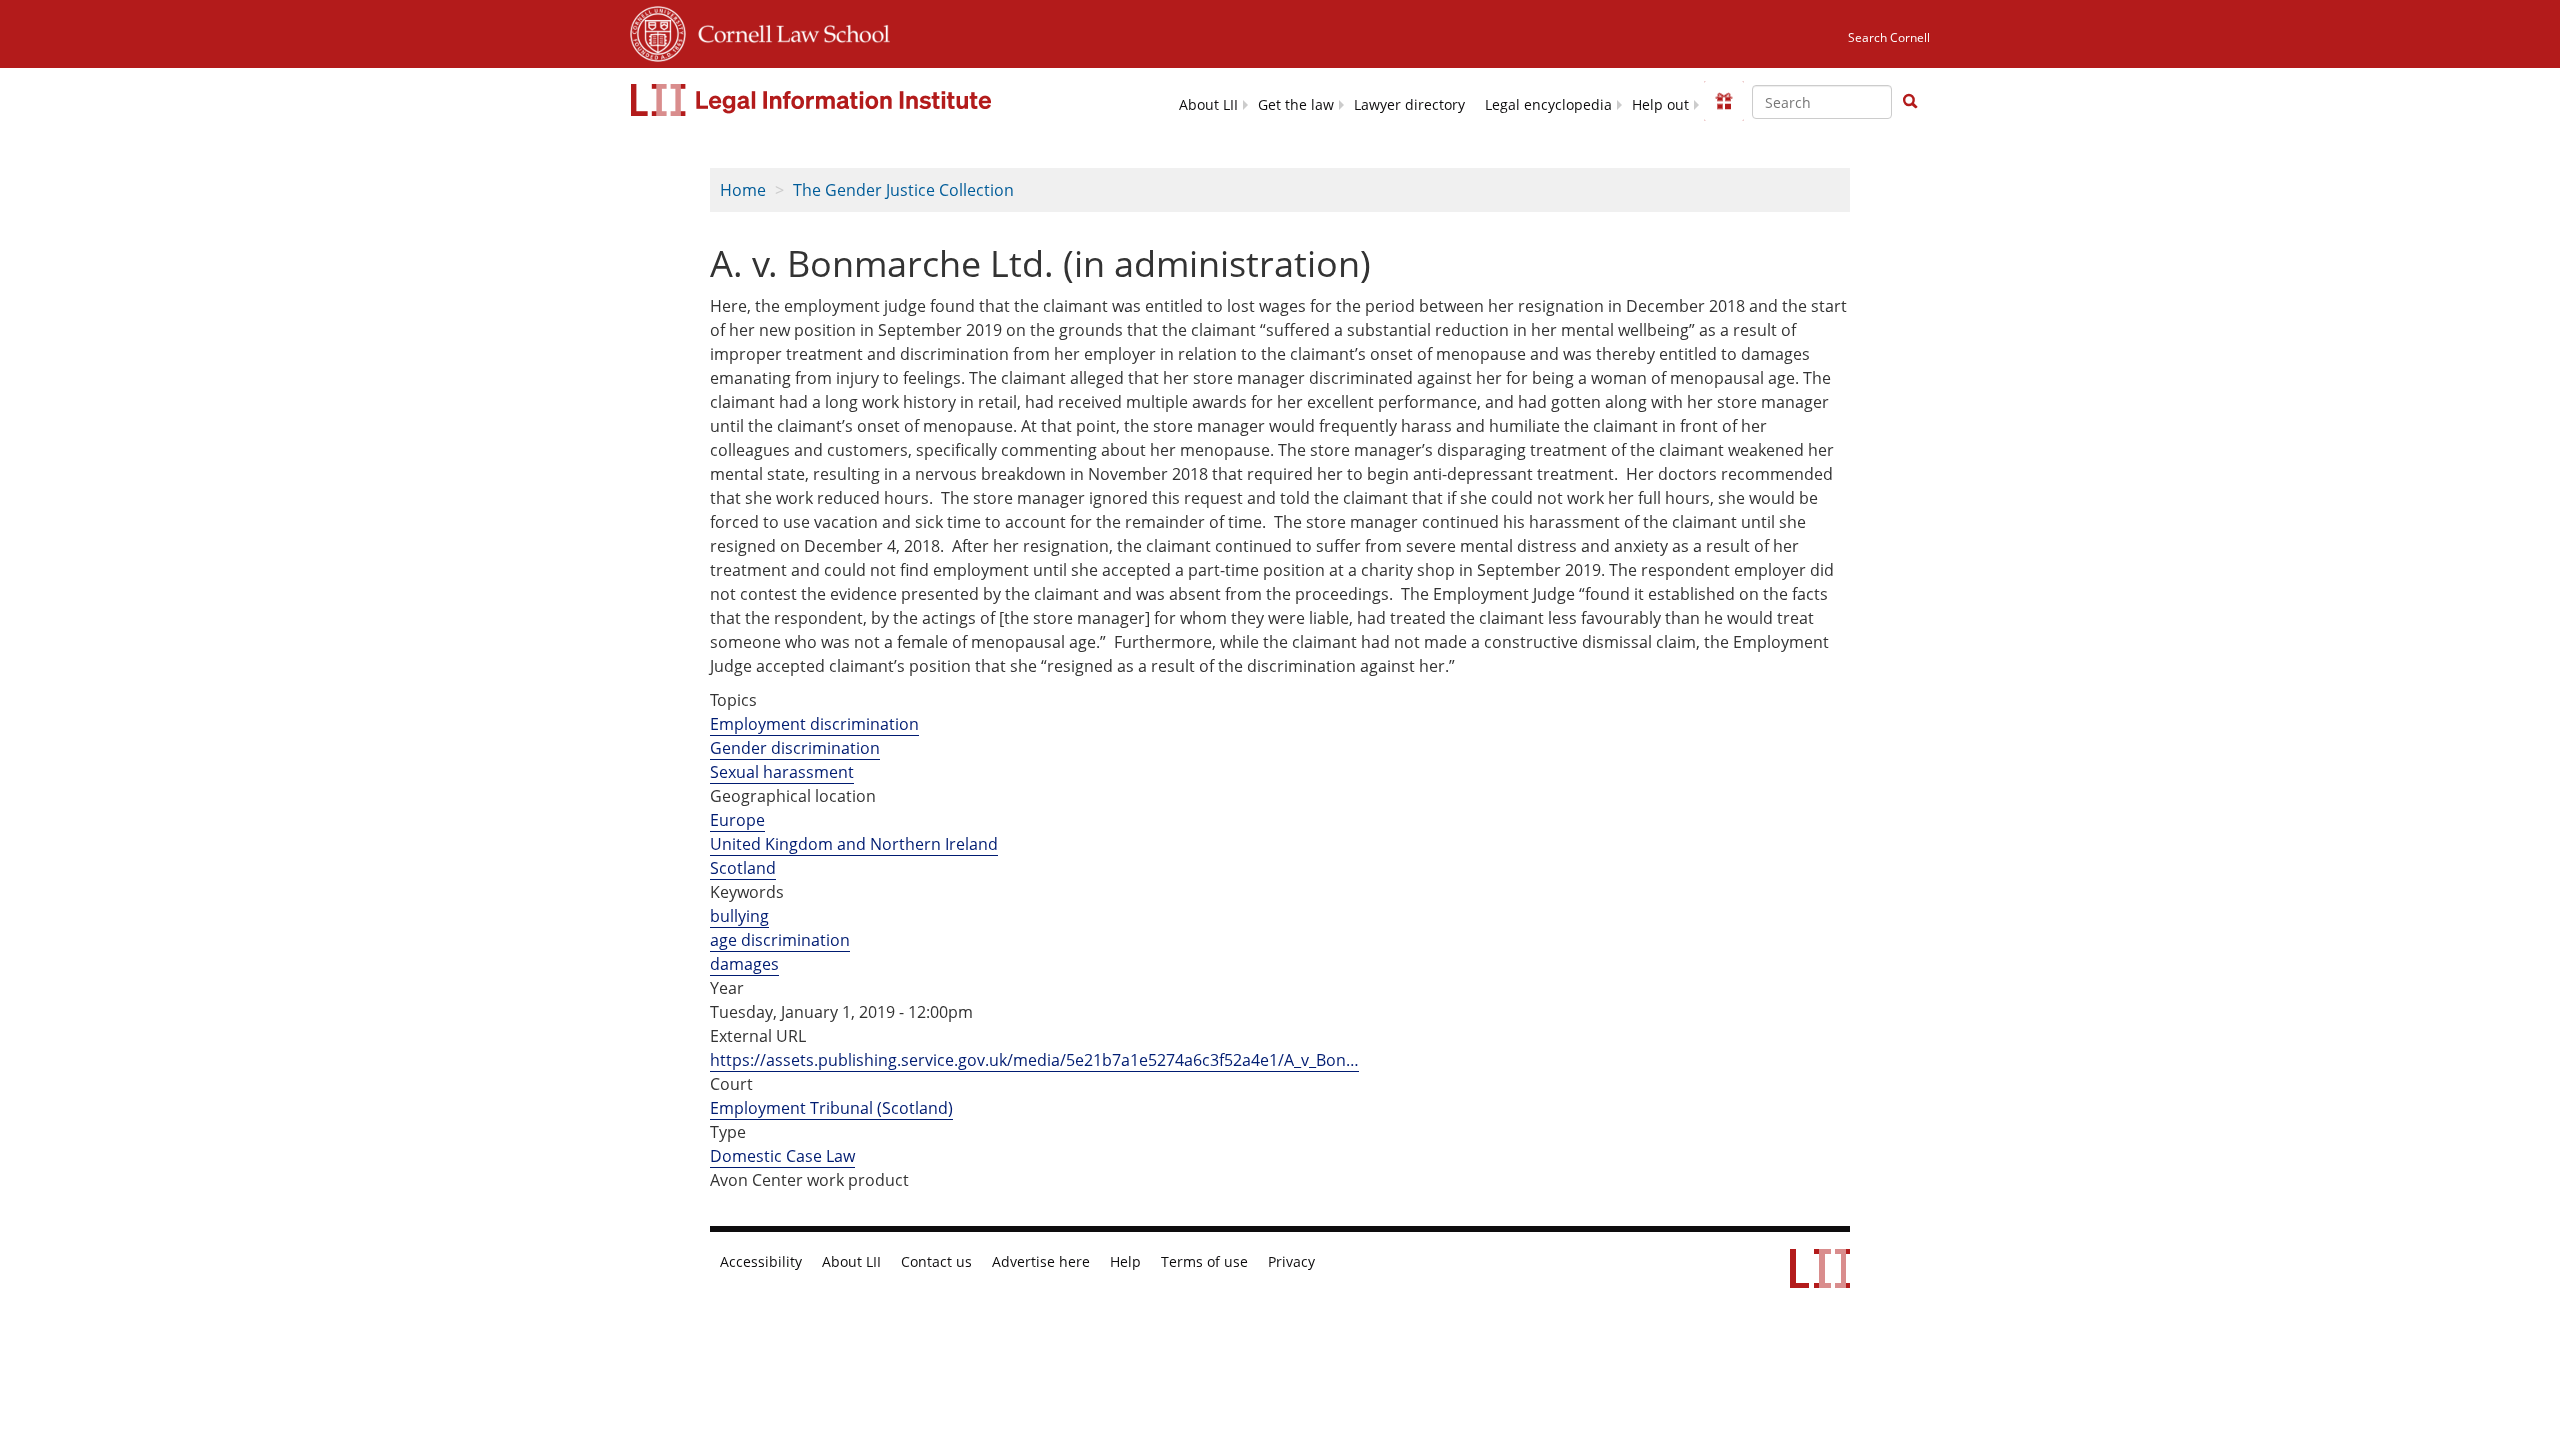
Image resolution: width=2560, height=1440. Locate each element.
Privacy (1291, 1262)
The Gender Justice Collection (903, 190)
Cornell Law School (788, 31)
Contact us (936, 1262)
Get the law (1296, 105)
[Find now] (1910, 102)
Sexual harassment (782, 772)
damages (744, 964)
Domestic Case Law (782, 1156)
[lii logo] (813, 100)
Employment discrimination (814, 724)
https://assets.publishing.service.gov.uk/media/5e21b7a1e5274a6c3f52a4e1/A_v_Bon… (1034, 1060)
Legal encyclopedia (1548, 105)
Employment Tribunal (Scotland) (831, 1108)
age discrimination (780, 940)
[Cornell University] (658, 31)
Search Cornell (1889, 37)
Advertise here (1041, 1262)
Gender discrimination (795, 748)
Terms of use (1204, 1262)
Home (743, 190)
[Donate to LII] (1724, 101)
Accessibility (761, 1262)
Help (1125, 1262)
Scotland (743, 868)
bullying (739, 916)
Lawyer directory (1409, 105)
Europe (737, 820)
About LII (1208, 105)
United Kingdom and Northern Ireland (854, 844)
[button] (1910, 101)
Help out (1660, 105)
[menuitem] (1208, 103)
